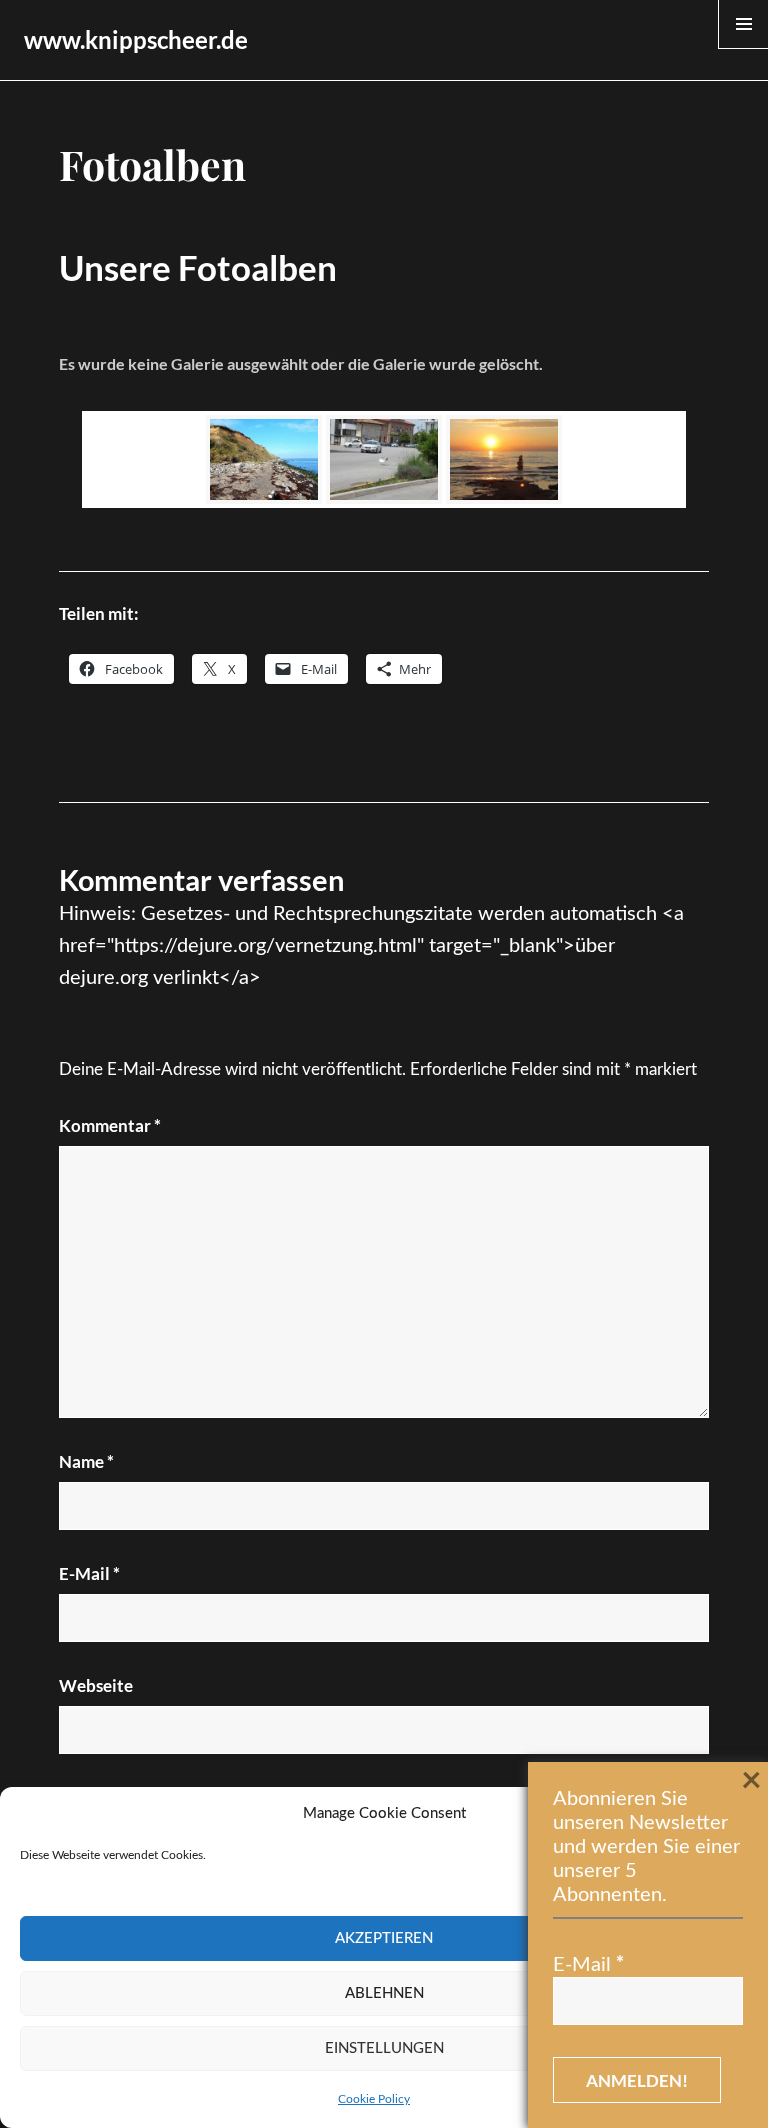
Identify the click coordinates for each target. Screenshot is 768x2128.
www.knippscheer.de (136, 39)
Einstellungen (384, 2048)
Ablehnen (384, 1993)
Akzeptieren (384, 1938)
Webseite (96, 1685)
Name (86, 1461)
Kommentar (110, 1125)
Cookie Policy (374, 2099)
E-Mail (89, 1573)
